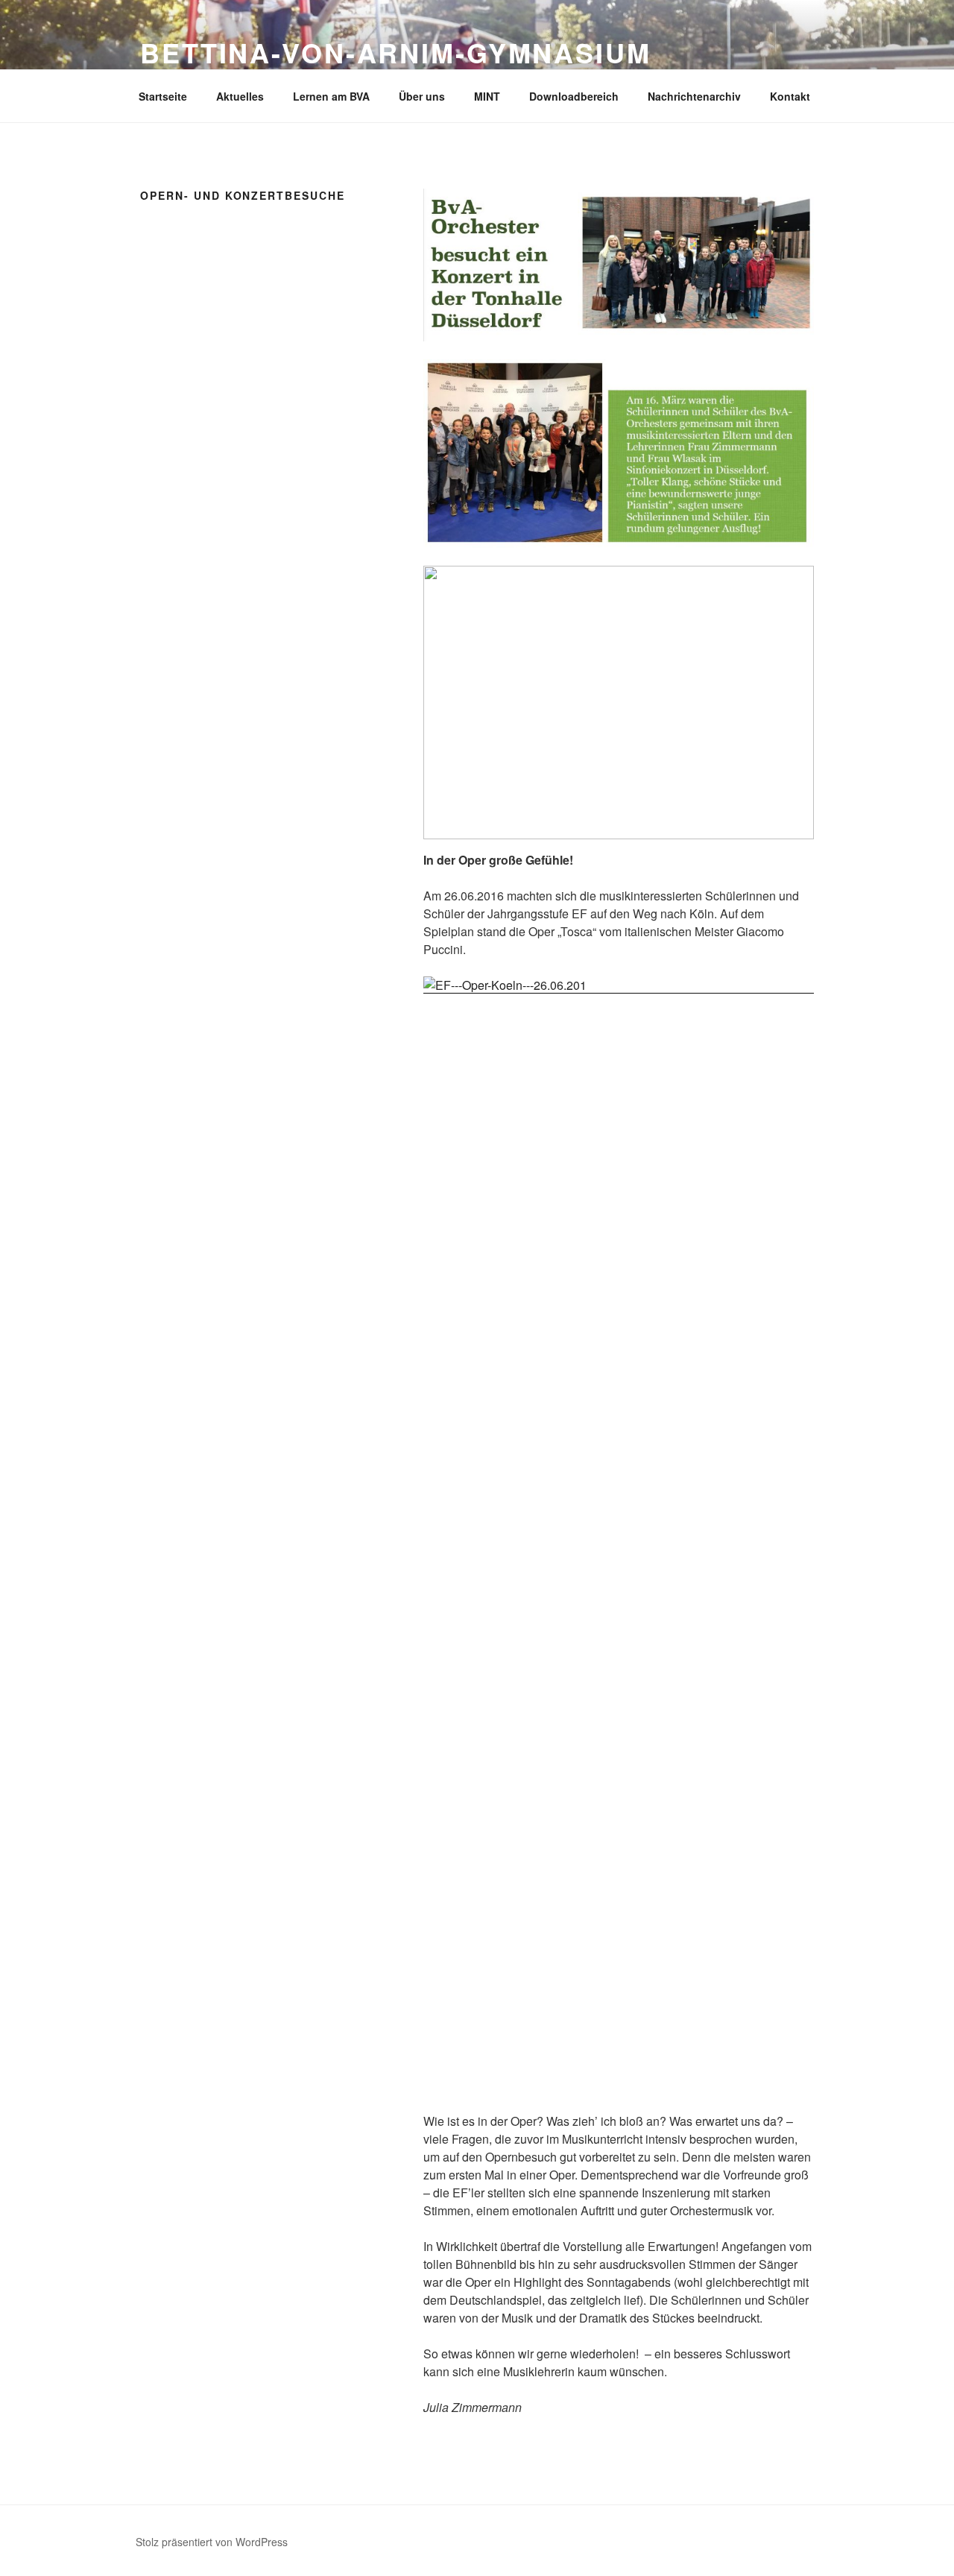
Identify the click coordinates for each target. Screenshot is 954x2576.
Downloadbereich (574, 96)
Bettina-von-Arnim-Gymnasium (396, 52)
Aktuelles (240, 96)
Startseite (163, 96)
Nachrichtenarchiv (694, 96)
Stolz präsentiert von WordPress (212, 2542)
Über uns (422, 96)
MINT (487, 96)
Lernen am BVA (331, 96)
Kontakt (790, 96)
